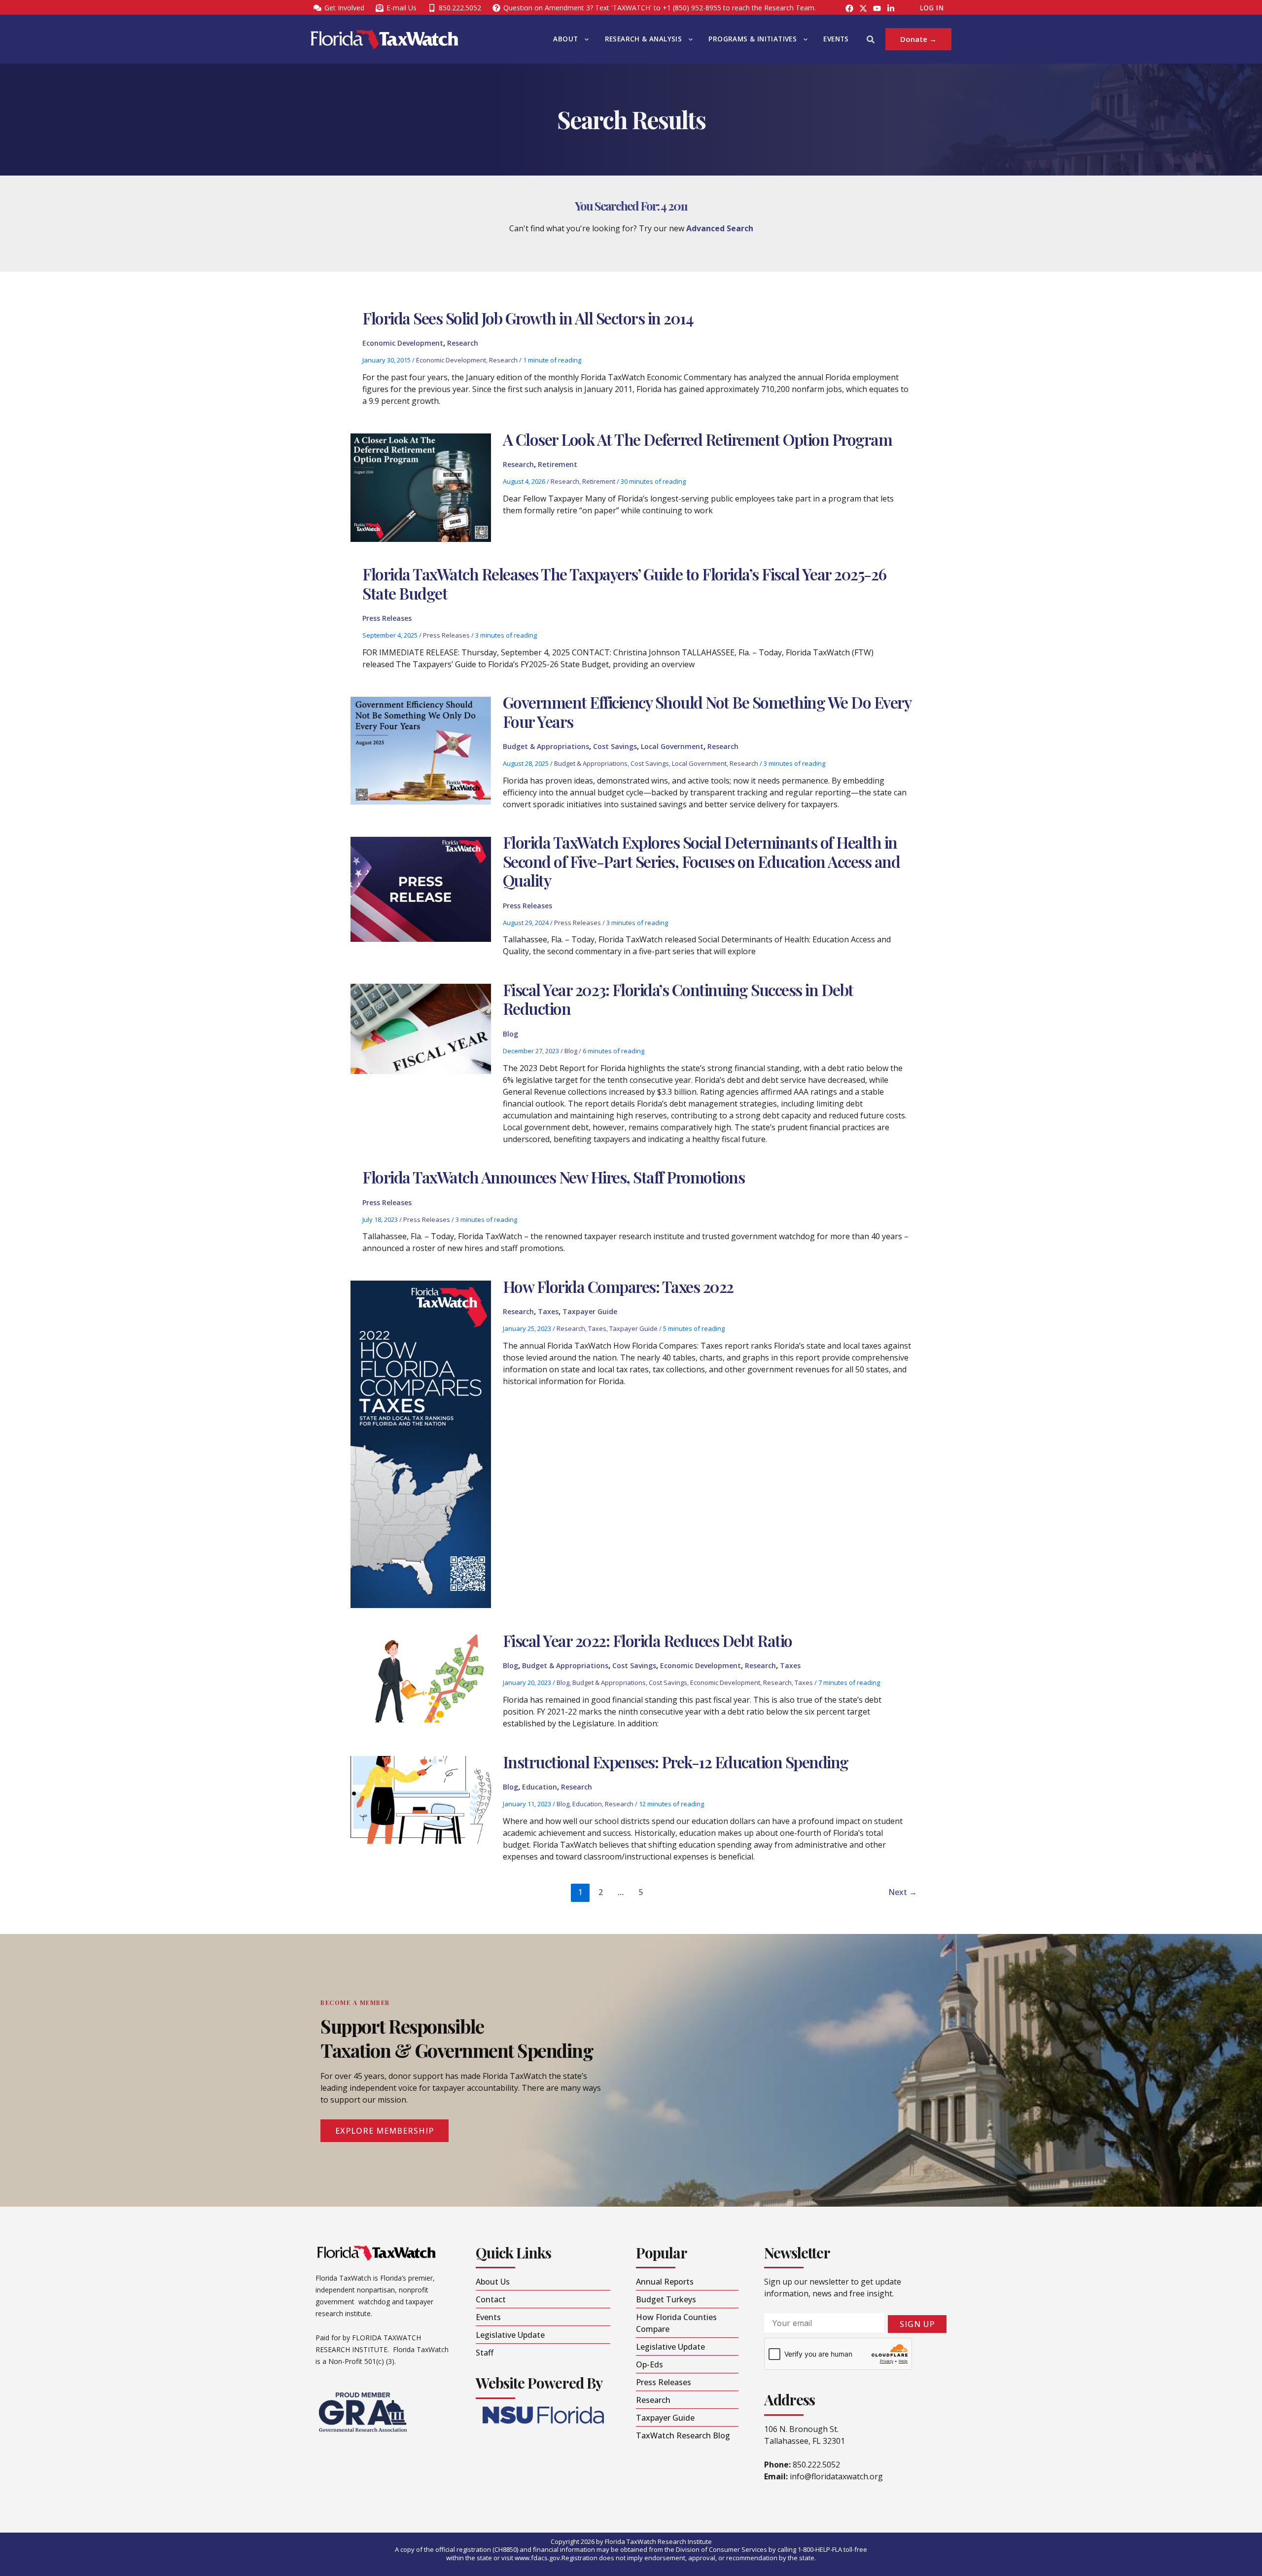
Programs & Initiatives (753, 39)
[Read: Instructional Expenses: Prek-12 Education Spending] (421, 1799)
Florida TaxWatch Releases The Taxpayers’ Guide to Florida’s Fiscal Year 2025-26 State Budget (624, 583)
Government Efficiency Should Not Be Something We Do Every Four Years (707, 711)
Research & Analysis (644, 39)
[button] (584, 39)
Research (463, 343)
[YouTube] (877, 8)
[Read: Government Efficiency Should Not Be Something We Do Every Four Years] (421, 750)
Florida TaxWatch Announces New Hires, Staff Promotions (553, 1177)
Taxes (548, 1311)
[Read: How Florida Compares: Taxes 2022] (421, 1444)
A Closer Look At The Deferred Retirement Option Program (698, 439)
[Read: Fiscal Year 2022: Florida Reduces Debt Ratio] (421, 1678)
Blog (510, 1034)
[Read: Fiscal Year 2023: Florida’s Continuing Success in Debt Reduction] (421, 1028)
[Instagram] (863, 8)
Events (836, 39)
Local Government (672, 746)
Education (540, 1787)
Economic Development (403, 343)
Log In (932, 8)
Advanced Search (720, 228)
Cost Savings (615, 746)
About (565, 39)
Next (903, 1892)
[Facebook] (849, 8)
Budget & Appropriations (546, 746)
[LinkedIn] (891, 8)
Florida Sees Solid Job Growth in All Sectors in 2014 (528, 318)
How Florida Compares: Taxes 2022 (618, 1286)
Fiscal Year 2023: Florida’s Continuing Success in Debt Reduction (678, 999)
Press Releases (387, 618)
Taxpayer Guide (590, 1311)
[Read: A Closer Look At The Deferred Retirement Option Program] (421, 487)
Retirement (558, 464)
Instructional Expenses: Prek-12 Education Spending (676, 1762)
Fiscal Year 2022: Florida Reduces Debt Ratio (648, 1640)
